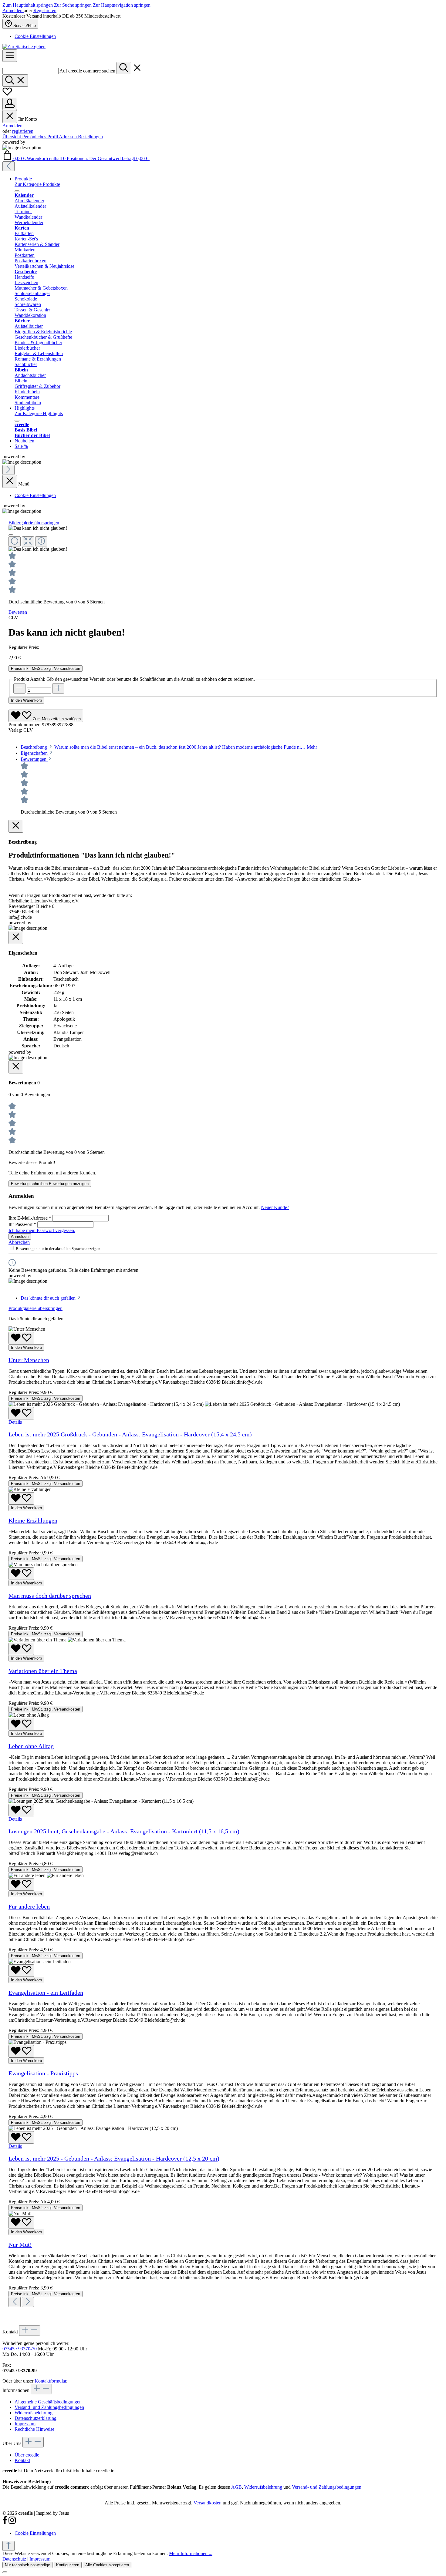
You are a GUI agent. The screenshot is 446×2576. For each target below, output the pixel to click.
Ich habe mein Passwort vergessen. (42, 1230)
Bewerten (18, 612)
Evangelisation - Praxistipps (43, 2073)
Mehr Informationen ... (191, 2553)
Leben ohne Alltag (31, 1746)
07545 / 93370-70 (20, 2349)
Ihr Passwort (22, 1224)
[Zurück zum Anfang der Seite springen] (8, 2546)
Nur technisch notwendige (27, 2565)
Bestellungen (90, 137)
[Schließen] (11, 535)
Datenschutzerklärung (35, 2418)
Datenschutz (14, 2559)
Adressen (68, 137)
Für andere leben (29, 1906)
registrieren (23, 131)
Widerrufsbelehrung (34, 2413)
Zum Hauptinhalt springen (28, 5)
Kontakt (22, 2460)
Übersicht (12, 137)
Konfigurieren (68, 2565)
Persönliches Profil (41, 137)
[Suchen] (124, 68)
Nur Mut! (20, 2245)
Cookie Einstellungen (35, 36)
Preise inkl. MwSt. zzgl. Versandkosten (46, 668)
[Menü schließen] (10, 117)
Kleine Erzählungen (33, 1520)
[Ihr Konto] (10, 104)
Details (15, 1422)
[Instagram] (12, 2523)
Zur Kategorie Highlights (39, 413)
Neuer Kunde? (275, 1207)
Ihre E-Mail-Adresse (30, 1218)
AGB (237, 2487)
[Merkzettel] (7, 95)
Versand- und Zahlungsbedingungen (49, 2407)
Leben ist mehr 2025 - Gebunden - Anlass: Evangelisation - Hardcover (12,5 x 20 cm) (114, 2158)
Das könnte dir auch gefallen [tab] (49, 1298)
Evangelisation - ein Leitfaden (46, 1993)
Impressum (25, 2424)
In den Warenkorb (26, 700)
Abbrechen (19, 1242)
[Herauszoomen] (15, 541)
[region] (223, 539)
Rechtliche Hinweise (34, 2429)
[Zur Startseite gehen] (24, 47)
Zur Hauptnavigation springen (122, 5)
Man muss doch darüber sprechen (50, 1596)
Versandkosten (208, 2503)
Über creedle (27, 2455)
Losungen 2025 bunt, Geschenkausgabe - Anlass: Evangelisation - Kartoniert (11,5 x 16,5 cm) (124, 1831)
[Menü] (10, 56)
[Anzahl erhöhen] (58, 689)
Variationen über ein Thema (43, 1671)
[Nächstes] (8, 470)
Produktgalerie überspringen (35, 1308)
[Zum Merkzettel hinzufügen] (21, 1338)
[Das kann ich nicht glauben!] (38, 528)
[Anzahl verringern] (19, 689)
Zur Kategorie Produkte (37, 184)
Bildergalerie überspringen (34, 523)
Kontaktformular (50, 2381)
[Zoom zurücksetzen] (28, 541)
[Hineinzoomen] (41, 541)
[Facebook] (5, 2523)
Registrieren (45, 10)
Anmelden (13, 10)
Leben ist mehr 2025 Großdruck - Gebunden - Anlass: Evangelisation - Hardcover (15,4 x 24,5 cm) (130, 1434)
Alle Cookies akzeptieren (107, 2565)
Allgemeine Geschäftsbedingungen (48, 2402)
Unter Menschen (29, 1360)
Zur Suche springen (73, 5)
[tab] (169, 747)
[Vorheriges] (8, 166)
